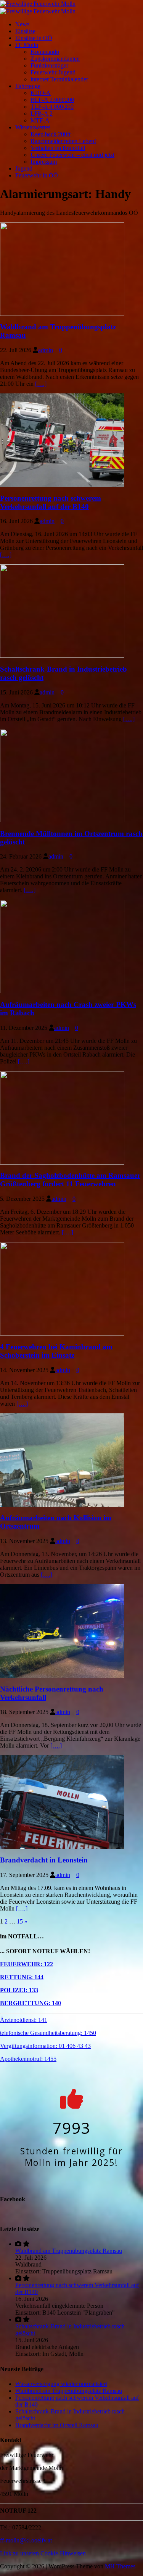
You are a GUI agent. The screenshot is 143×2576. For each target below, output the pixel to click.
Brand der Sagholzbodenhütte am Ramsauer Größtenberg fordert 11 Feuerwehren (70, 1180)
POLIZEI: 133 (19, 1990)
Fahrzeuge (28, 86)
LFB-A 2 (42, 114)
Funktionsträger (49, 65)
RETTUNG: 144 (22, 1977)
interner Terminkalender (59, 79)
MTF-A (40, 120)
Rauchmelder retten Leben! (63, 141)
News (22, 24)
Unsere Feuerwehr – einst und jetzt (72, 155)
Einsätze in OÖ (34, 38)
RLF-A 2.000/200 (52, 100)
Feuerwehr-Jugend (53, 72)
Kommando (45, 52)
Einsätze (25, 31)
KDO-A (41, 93)
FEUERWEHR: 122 (27, 1964)
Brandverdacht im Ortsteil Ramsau (57, 2425)
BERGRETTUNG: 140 (31, 2003)
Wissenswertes (33, 127)
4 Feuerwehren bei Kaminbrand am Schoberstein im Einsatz (56, 1351)
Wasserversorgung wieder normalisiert (61, 2384)
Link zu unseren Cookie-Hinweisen (43, 2553)
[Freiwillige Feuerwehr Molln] (38, 3)
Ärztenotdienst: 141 (24, 2020)
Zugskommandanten (55, 59)
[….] (41, 384)
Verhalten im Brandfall (58, 148)
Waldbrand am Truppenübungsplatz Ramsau (69, 2251)
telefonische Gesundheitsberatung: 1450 (48, 2033)
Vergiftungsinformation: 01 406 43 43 (45, 2046)
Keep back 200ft (51, 134)
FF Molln (27, 45)
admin (46, 350)
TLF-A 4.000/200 (52, 107)
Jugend (24, 168)
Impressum (44, 162)
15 (20, 1921)
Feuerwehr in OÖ (37, 175)
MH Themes (120, 2566)
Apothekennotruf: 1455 (28, 2059)
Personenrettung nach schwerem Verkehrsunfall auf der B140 (51, 502)
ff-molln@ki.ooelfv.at (26, 2540)
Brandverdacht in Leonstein (44, 1860)
